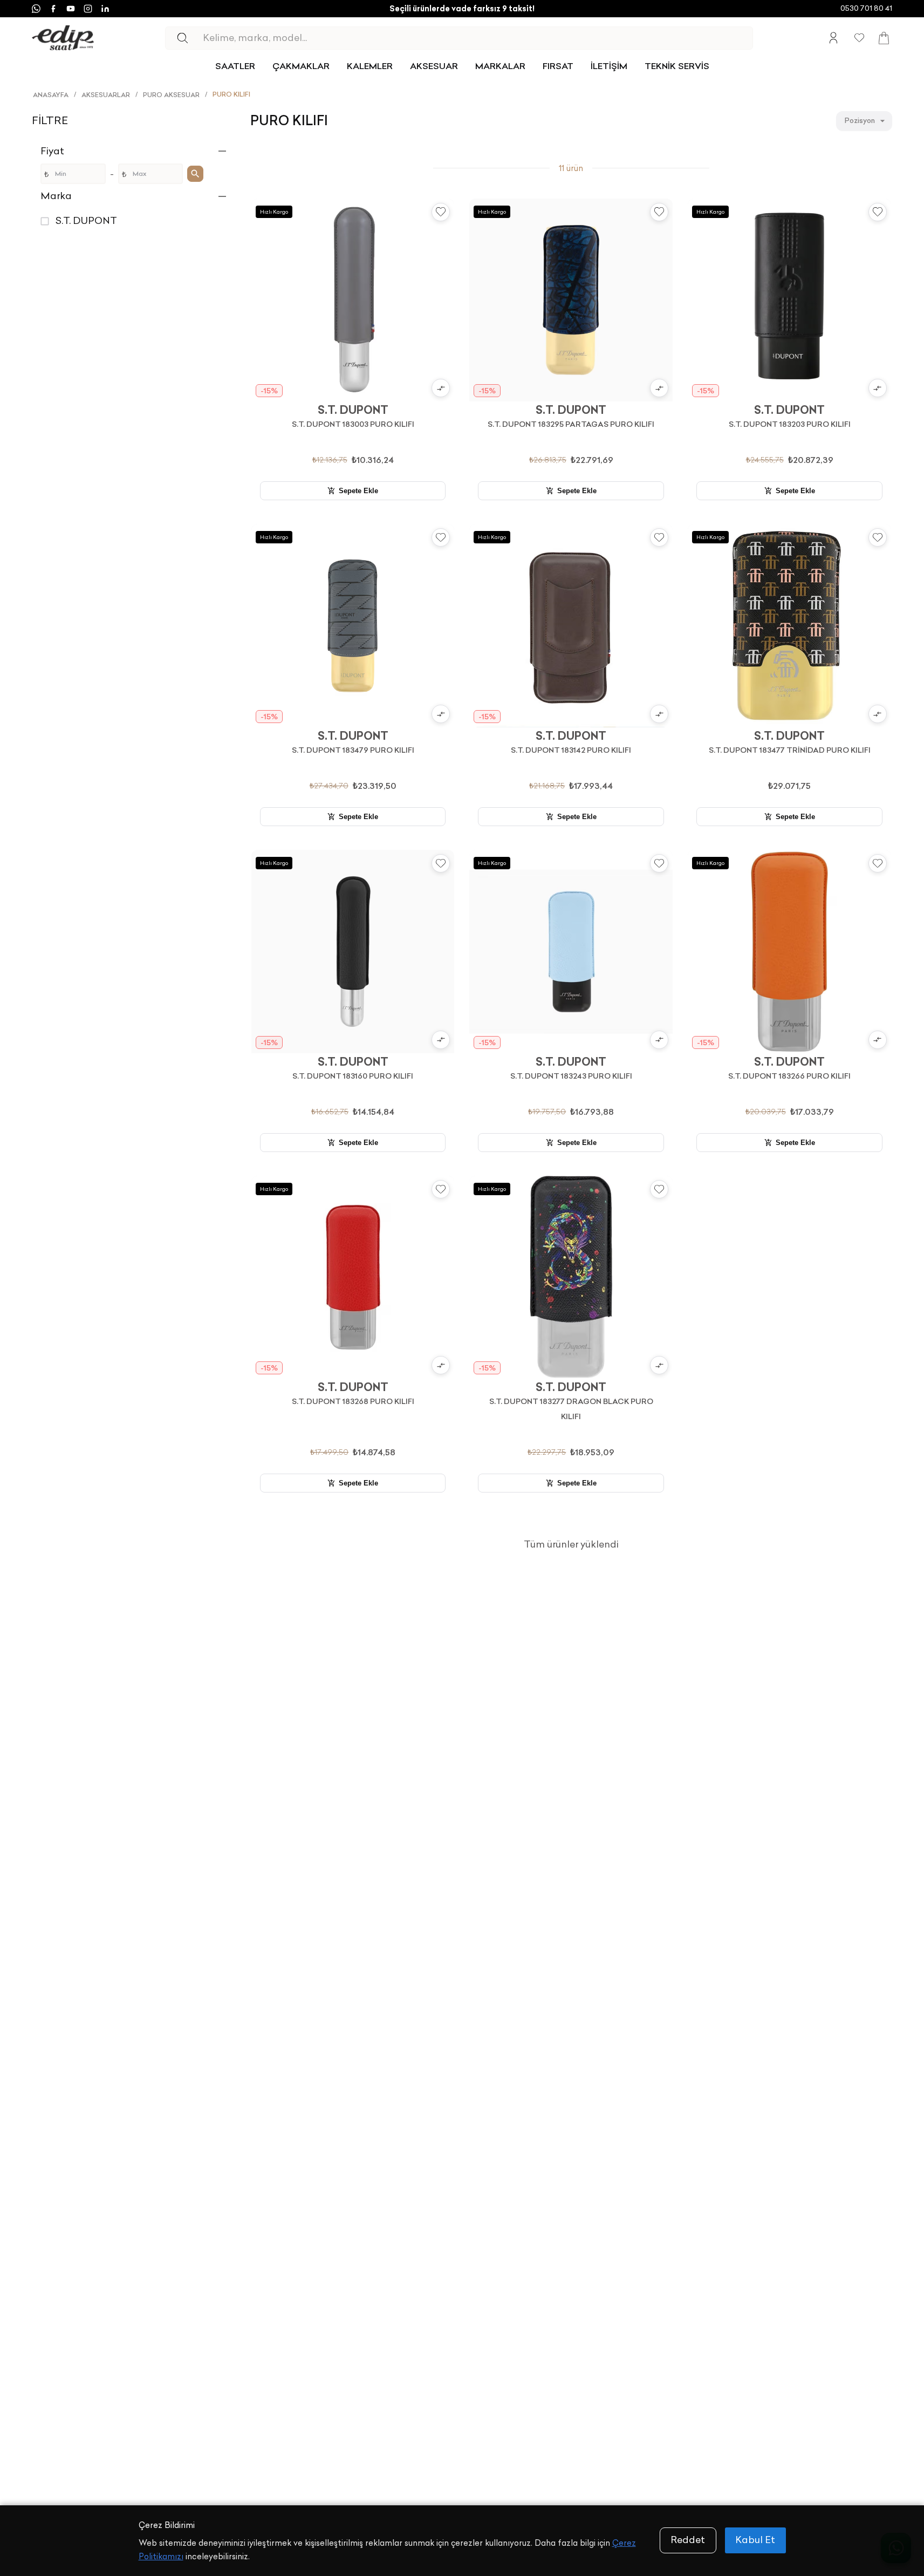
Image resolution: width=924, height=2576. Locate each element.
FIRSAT (558, 66)
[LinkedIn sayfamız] (105, 9)
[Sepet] (884, 38)
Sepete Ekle (358, 491)
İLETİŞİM (609, 66)
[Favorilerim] (859, 38)
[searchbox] (477, 38)
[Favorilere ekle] (441, 212)
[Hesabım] (833, 38)
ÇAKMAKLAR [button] (301, 66)
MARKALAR (500, 66)
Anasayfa (51, 95)
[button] (135, 151)
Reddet (688, 2540)
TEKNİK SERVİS (677, 66)
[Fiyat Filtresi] (195, 174)
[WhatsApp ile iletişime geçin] (36, 9)
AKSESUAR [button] (434, 66)
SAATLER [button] (235, 66)
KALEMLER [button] (370, 66)
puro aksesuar (171, 95)
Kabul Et (755, 2540)
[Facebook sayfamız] (53, 9)
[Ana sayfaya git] (63, 38)
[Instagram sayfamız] (88, 9)
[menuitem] (235, 66)
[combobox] (864, 121)
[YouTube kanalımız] (71, 9)
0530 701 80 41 (866, 8)
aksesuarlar (106, 95)
